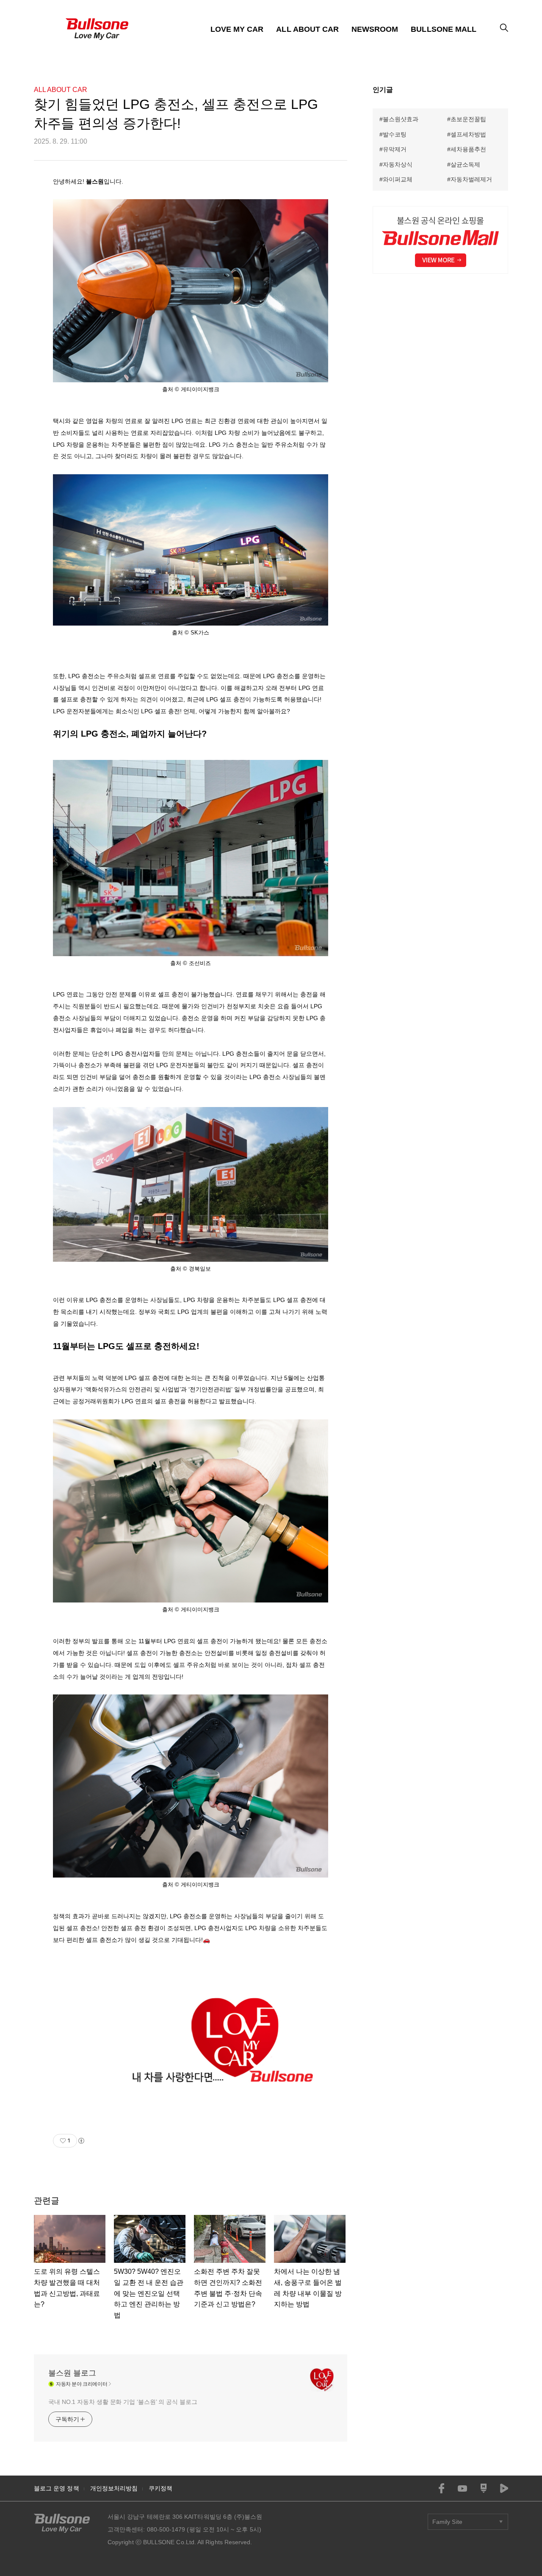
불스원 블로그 (72, 2373)
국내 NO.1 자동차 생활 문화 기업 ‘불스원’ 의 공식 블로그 (123, 2402)
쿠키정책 (160, 2488)
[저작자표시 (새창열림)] (81, 2141)
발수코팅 (395, 134)
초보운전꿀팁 (468, 119)
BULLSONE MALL (444, 29)
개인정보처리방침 (114, 2488)
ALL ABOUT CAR (307, 29)
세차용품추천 (468, 149)
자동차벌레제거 (471, 179)
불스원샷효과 (401, 119)
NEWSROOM (375, 29)
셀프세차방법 (468, 134)
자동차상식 (398, 164)
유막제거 (395, 149)
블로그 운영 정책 (57, 2488)
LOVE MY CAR (237, 29)
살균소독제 (465, 164)
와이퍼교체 (398, 179)
